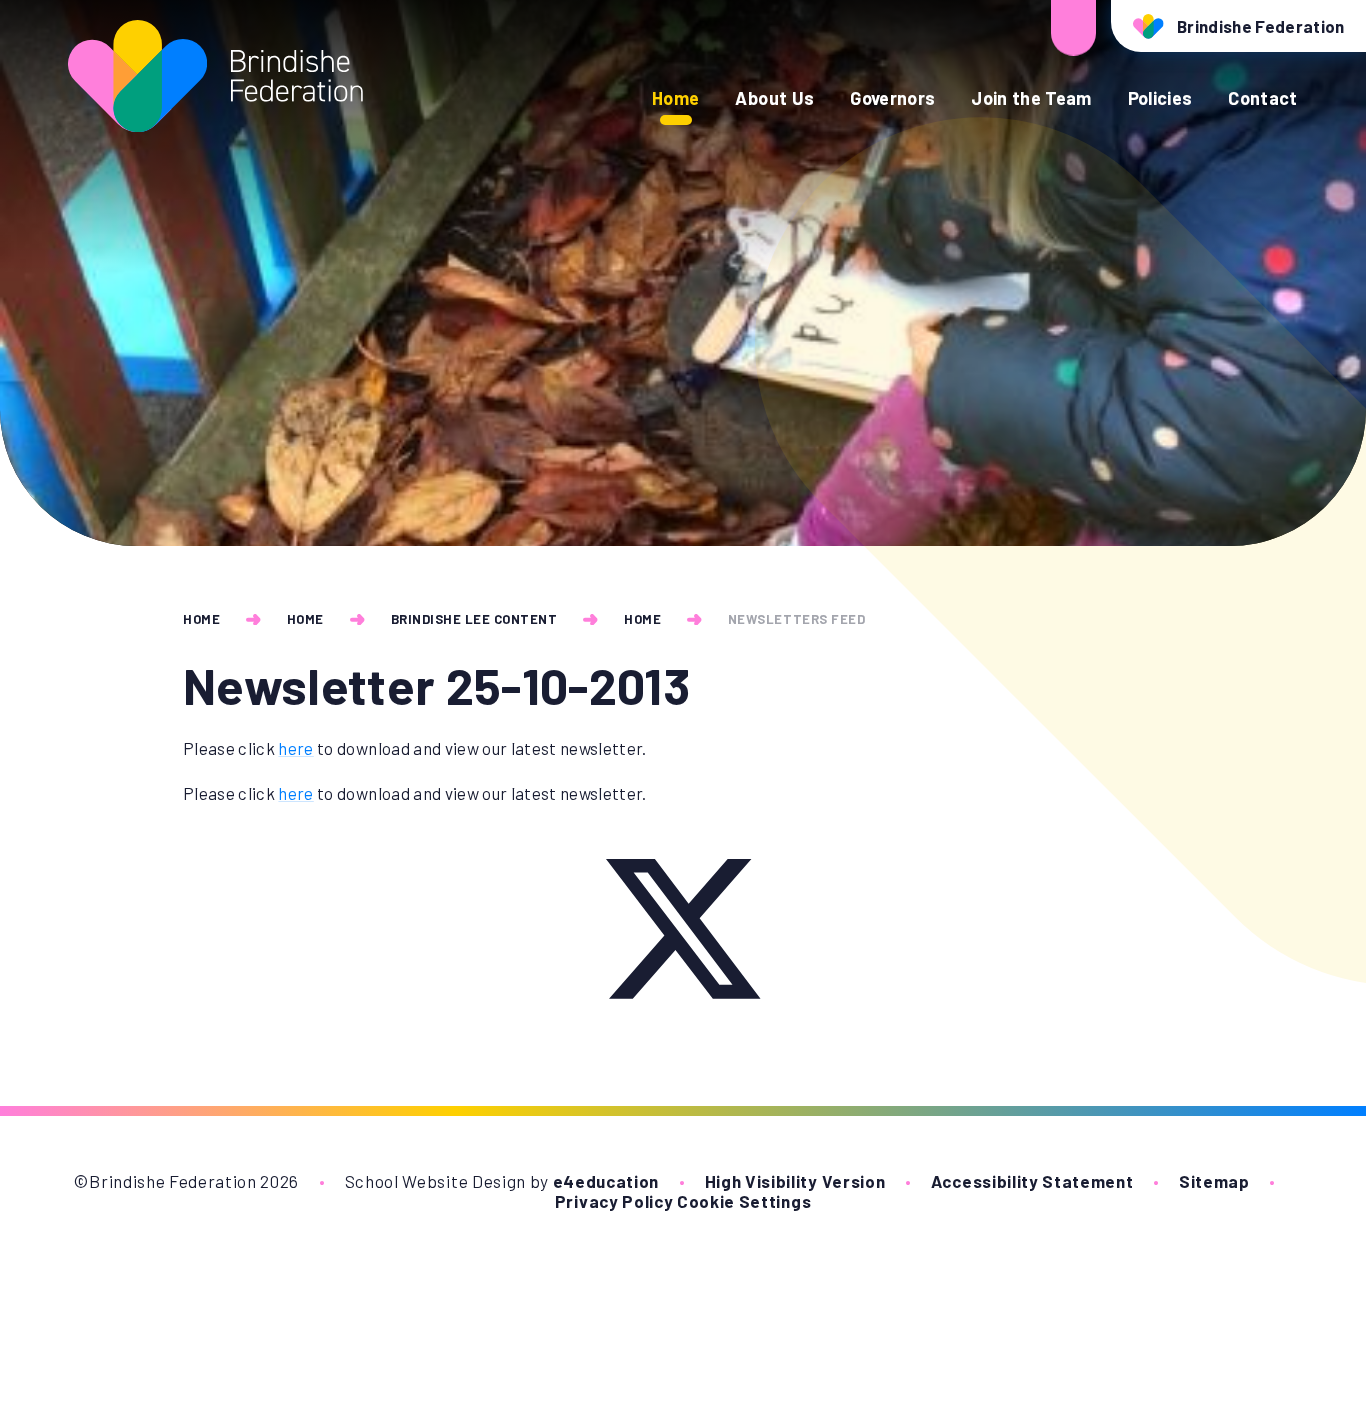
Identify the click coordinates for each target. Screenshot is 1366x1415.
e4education (606, 1181)
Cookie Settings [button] (744, 1201)
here (295, 748)
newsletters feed (796, 619)
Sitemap (1214, 1181)
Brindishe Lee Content (474, 619)
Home (201, 619)
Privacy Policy (614, 1201)
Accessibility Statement (1032, 1181)
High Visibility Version (795, 1181)
